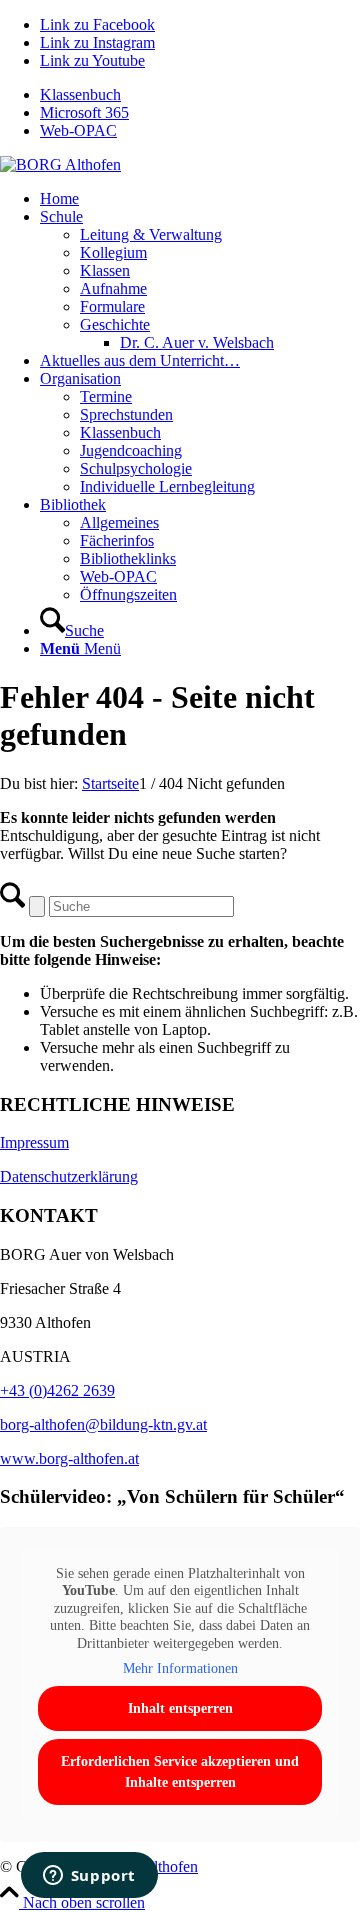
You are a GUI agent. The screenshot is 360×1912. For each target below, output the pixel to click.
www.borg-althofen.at (69, 1458)
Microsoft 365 (84, 112)
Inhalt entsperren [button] (180, 1708)
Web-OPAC (78, 130)
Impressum (34, 1142)
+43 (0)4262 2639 (57, 1390)
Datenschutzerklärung (69, 1176)
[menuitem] (200, 95)
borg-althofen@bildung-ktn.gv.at (103, 1424)
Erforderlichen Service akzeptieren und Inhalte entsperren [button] (180, 1772)
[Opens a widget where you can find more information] (89, 1877)
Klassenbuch (80, 94)
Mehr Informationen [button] (180, 1668)
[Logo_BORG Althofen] (60, 164)
